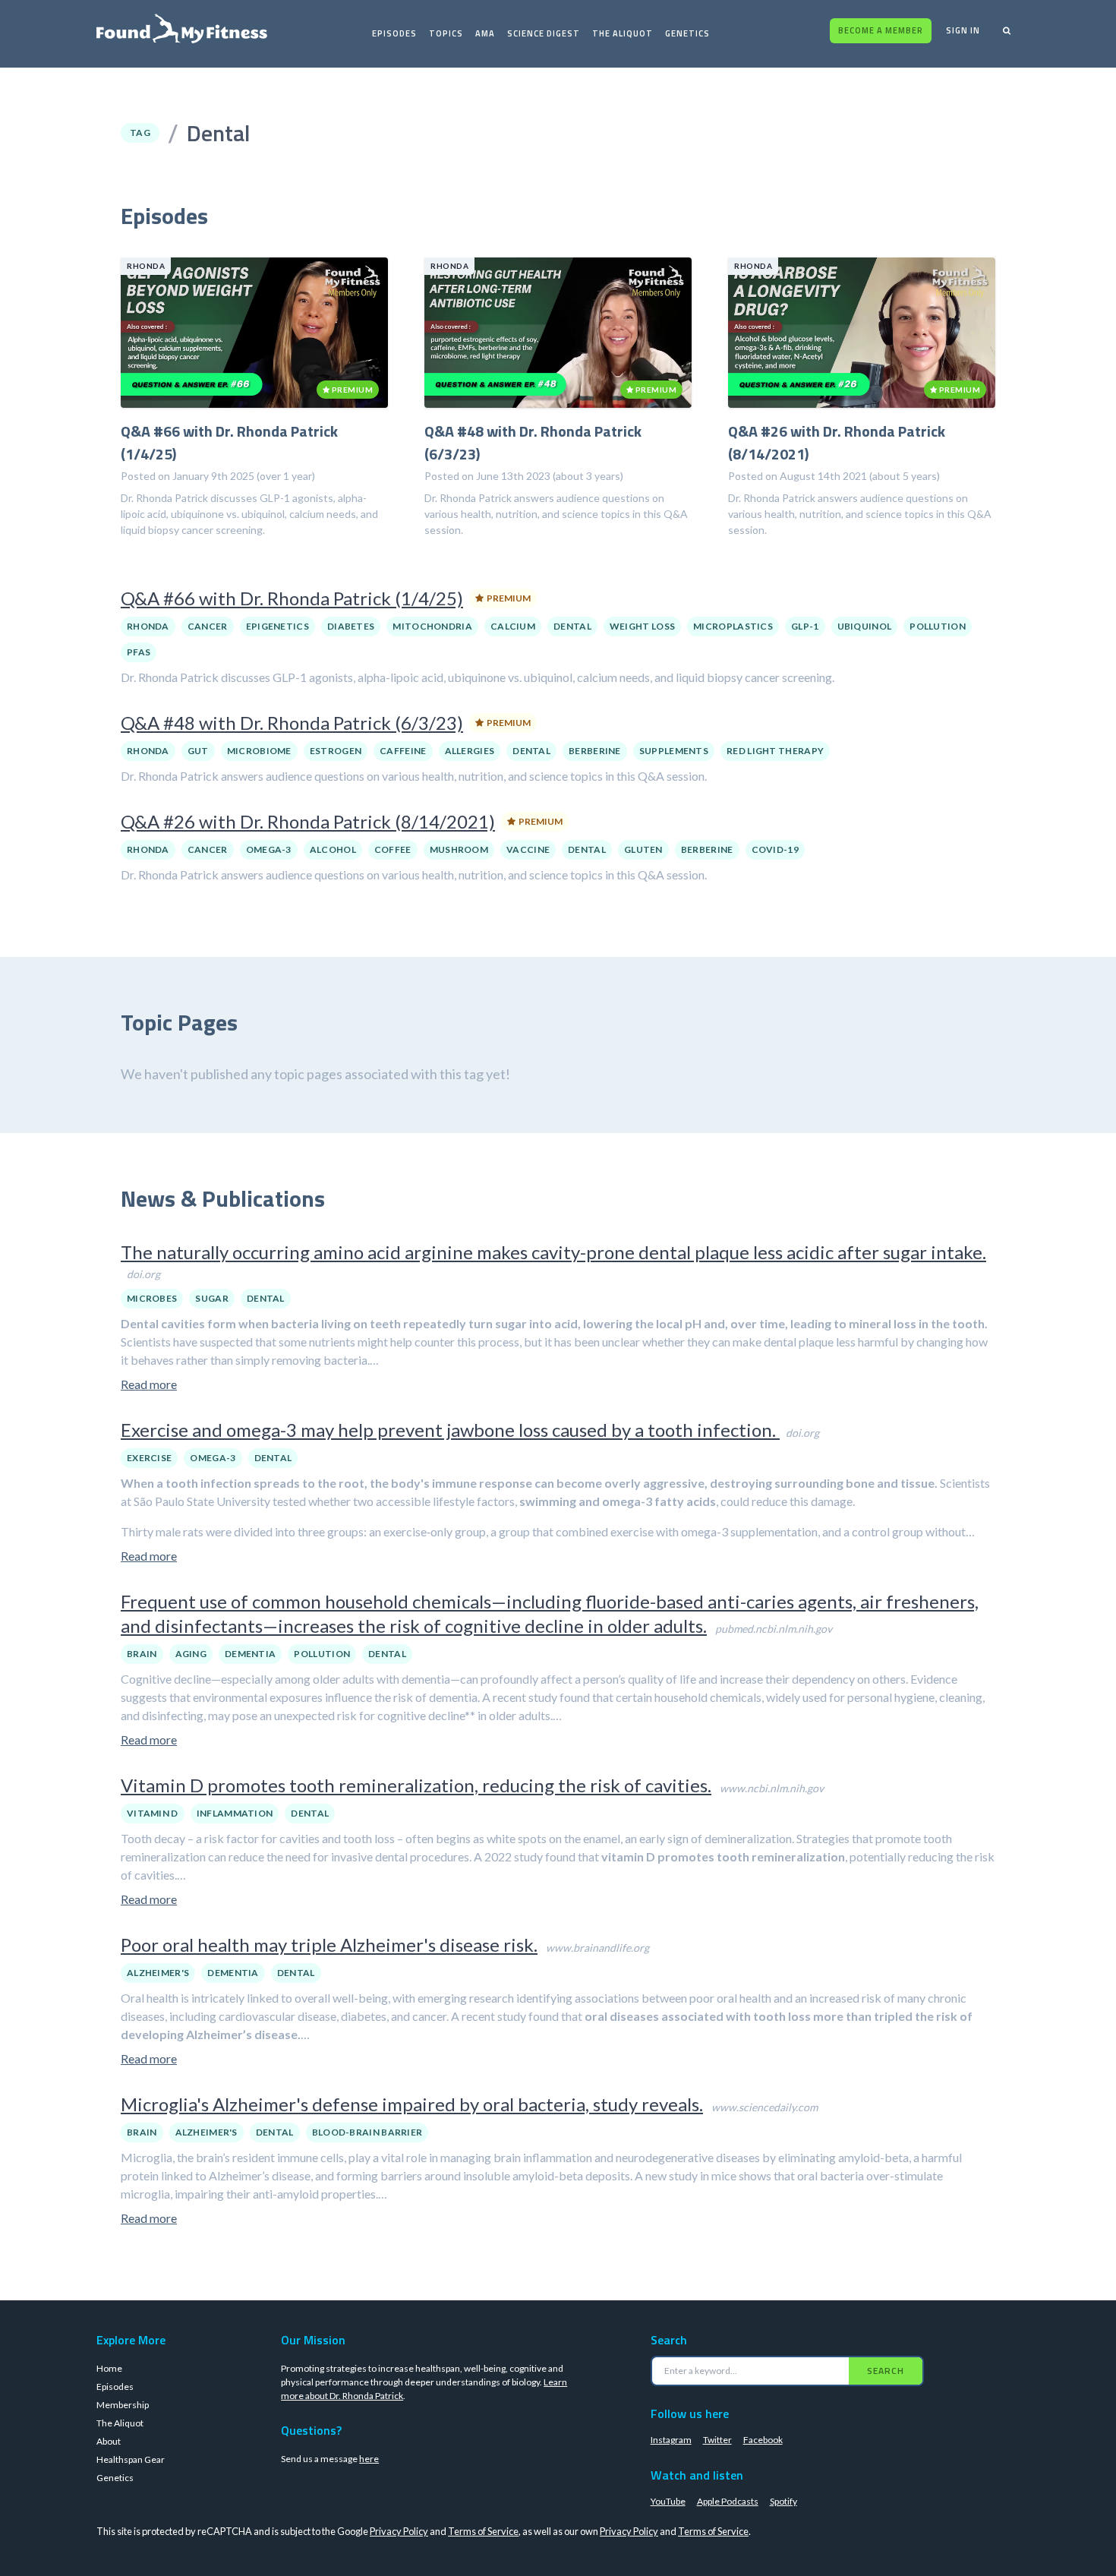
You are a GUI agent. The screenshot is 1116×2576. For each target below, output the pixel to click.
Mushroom (459, 849)
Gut (198, 751)
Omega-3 (269, 849)
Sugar (212, 1298)
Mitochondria (432, 626)
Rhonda (148, 626)
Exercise (149, 1458)
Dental (572, 626)
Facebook (763, 2440)
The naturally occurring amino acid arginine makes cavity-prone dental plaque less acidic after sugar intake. (553, 1252)
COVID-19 (775, 849)
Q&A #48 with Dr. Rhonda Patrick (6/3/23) (292, 723)
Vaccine (528, 849)
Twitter (717, 2440)
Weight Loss (642, 626)
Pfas (139, 652)
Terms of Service (483, 2531)
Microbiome (259, 751)
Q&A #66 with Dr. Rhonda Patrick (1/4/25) (292, 598)
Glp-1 (805, 626)
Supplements (674, 751)
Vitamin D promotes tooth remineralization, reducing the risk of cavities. (416, 1785)
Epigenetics (277, 626)
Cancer (208, 626)
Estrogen (336, 751)
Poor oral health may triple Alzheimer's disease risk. (329, 1945)
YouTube (668, 2501)
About (109, 2441)
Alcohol (333, 849)
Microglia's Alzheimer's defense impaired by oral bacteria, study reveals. (412, 2104)
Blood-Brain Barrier (367, 2132)
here (369, 2459)
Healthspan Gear (131, 2459)
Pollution (938, 626)
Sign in (963, 30)
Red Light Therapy (775, 751)
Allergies (470, 751)
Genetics (687, 33)
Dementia (250, 1654)
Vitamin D (153, 1813)
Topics (446, 33)
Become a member (881, 30)
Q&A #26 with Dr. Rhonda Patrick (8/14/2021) (308, 821)
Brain (142, 1654)
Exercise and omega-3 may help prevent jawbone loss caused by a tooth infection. (450, 1430)
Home (109, 2368)
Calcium (513, 626)
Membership (123, 2405)
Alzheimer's (158, 1973)
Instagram (671, 2440)
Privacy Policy (399, 2531)
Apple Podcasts (728, 2501)
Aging (191, 1654)
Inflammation (235, 1813)
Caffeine (403, 751)
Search (886, 2371)
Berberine (595, 751)
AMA (485, 33)
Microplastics (733, 626)
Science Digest (544, 33)
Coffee (393, 849)
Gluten (643, 849)
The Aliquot (623, 33)
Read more (149, 1384)
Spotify (783, 2501)
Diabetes (351, 626)
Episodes (394, 33)
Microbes (152, 1298)
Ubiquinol (865, 626)
